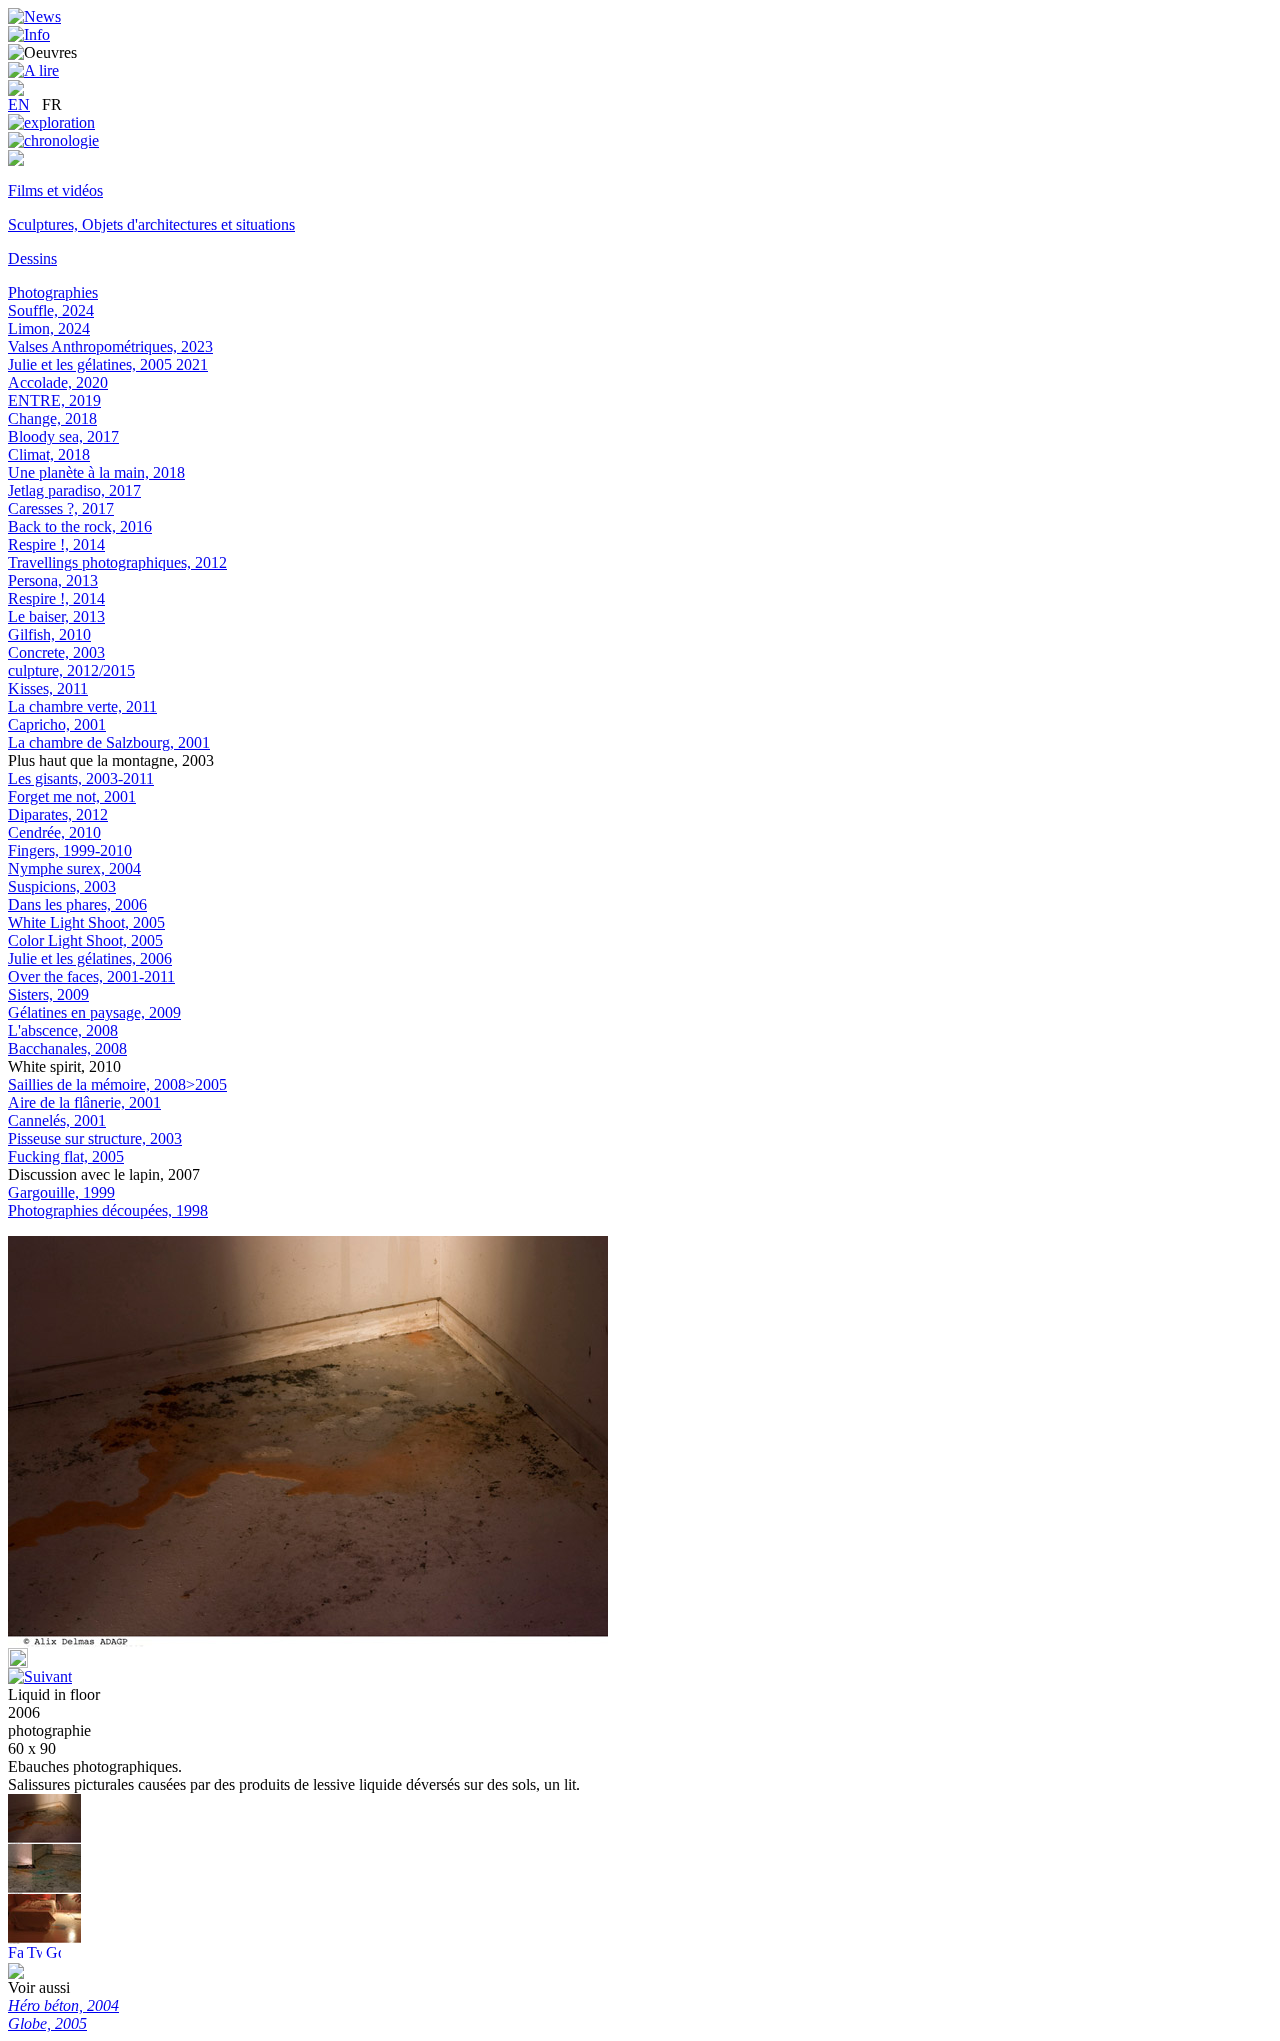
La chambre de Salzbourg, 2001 (109, 742)
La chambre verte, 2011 (82, 706)
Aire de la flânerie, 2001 (84, 1102)
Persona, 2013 (53, 580)
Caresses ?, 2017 (61, 508)
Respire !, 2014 (56, 544)
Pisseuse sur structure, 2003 (95, 1138)
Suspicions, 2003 (62, 886)
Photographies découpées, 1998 (108, 1210)
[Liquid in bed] (44, 1938)
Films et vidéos (55, 190)
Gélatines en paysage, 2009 (94, 1012)
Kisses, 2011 (48, 688)
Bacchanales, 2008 (67, 1048)
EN (19, 104)
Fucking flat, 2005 (66, 1156)
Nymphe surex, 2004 (74, 868)
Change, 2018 (52, 418)
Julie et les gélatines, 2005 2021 (108, 364)
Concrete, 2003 (56, 652)
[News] (34, 16)
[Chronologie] (53, 140)
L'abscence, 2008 (63, 1030)
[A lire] (33, 70)
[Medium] (16, 160)
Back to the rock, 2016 (80, 526)
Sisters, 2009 (48, 994)
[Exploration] (51, 122)
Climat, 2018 (49, 454)
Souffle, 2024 (51, 310)
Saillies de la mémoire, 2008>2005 (117, 1084)
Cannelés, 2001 (57, 1120)
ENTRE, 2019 (54, 400)
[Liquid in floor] (44, 1888)
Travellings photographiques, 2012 (117, 562)
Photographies (53, 292)
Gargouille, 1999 (61, 1192)
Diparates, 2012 (58, 814)
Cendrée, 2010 (54, 832)
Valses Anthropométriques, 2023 (110, 346)
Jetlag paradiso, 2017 (74, 490)
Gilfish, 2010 (49, 634)
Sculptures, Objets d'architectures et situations (151, 224)
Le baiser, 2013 (56, 616)
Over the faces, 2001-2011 (91, 976)
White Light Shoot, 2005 (86, 922)
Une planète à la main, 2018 (96, 472)
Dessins (32, 258)
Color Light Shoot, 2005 (85, 940)
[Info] (29, 34)
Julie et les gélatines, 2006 (90, 958)
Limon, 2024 (49, 328)
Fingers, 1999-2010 (70, 850)
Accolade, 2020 (58, 382)
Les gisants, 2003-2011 (81, 778)
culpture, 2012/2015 (71, 670)
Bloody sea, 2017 (63, 436)
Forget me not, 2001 (72, 796)
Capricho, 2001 (57, 724)
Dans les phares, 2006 (77, 904)
